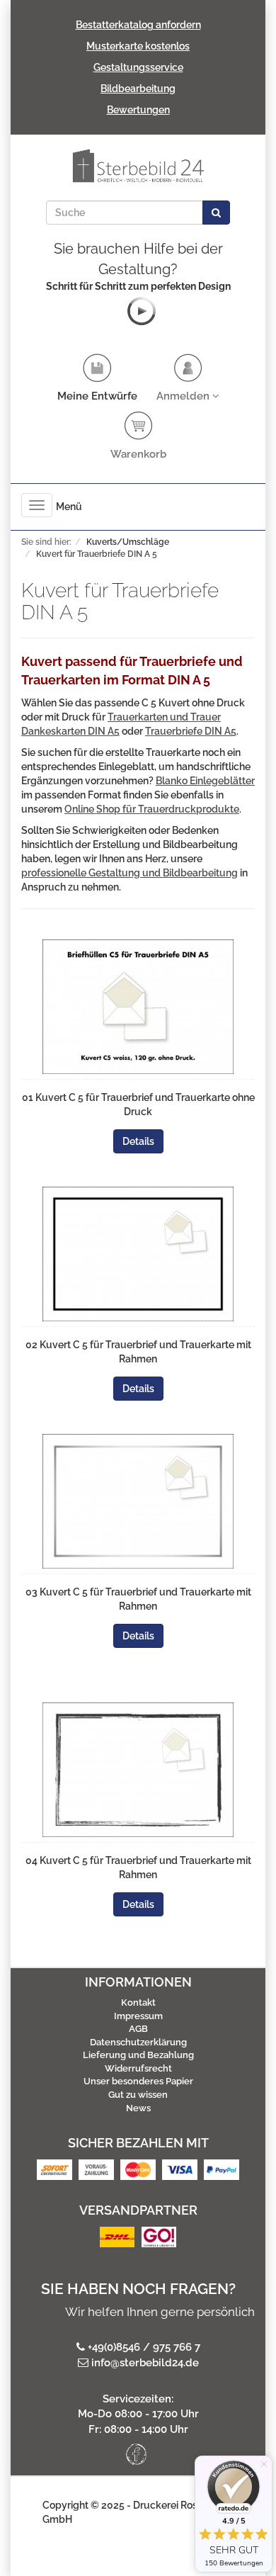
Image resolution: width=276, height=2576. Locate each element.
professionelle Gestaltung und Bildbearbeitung (130, 873)
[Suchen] (216, 213)
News (138, 2108)
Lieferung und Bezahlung (138, 2055)
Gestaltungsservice (138, 67)
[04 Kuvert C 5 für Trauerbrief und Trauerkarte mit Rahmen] (138, 1770)
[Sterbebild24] (138, 166)
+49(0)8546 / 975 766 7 (144, 2347)
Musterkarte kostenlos (138, 46)
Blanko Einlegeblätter (205, 781)
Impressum (138, 2016)
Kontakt (138, 2002)
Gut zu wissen (138, 2095)
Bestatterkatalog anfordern (138, 25)
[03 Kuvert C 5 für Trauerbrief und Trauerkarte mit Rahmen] (138, 1501)
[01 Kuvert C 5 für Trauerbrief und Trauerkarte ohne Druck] (138, 1007)
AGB (138, 2029)
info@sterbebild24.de (145, 2363)
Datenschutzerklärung (138, 2042)
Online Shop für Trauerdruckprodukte (152, 809)
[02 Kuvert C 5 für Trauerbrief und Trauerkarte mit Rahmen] (138, 1254)
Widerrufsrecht (138, 2068)
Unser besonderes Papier (138, 2081)
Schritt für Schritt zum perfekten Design (138, 286)
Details (138, 1141)
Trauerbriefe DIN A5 (191, 731)
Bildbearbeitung (138, 89)
